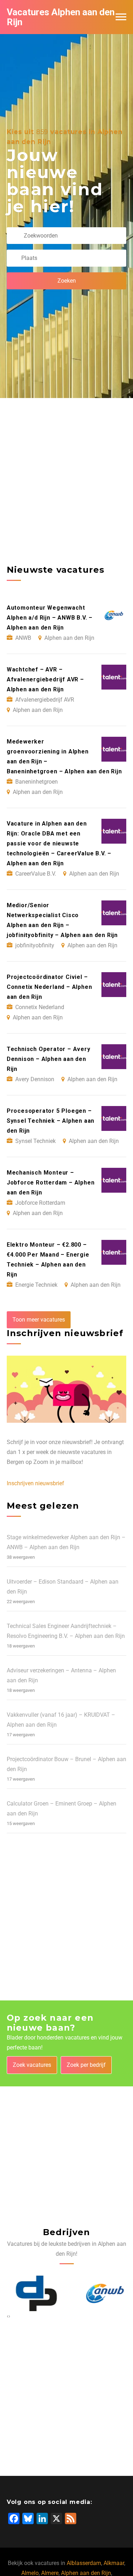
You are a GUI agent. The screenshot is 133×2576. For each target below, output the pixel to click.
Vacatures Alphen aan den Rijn (61, 17)
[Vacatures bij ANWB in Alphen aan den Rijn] (101, 2293)
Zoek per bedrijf (86, 2065)
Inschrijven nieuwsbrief (35, 1483)
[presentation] (8, 2316)
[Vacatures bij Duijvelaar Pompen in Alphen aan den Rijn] (32, 2293)
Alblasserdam (84, 2563)
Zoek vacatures (32, 2065)
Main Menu (121, 17)
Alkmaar (114, 2563)
